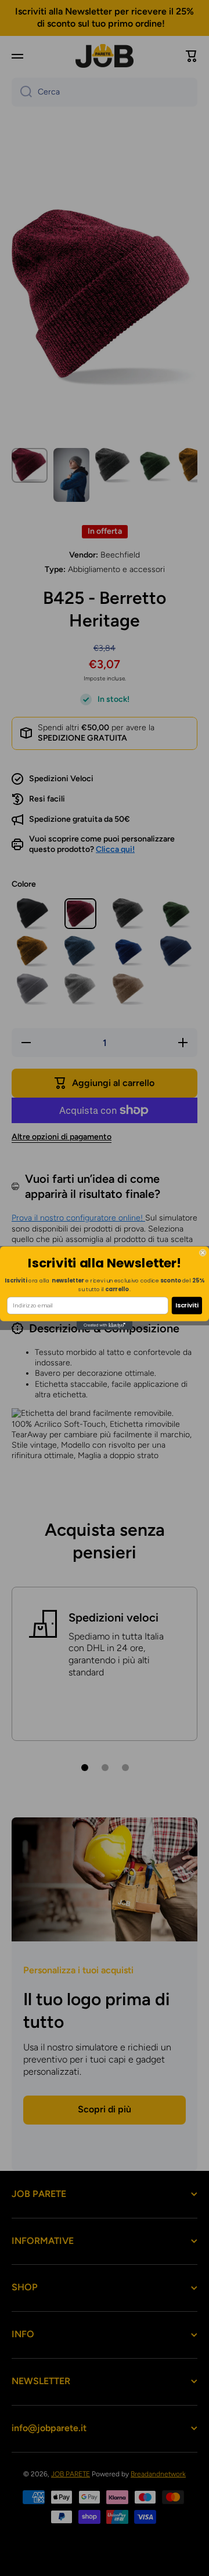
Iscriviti (187, 1305)
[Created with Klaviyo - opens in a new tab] (105, 1325)
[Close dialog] (203, 1253)
